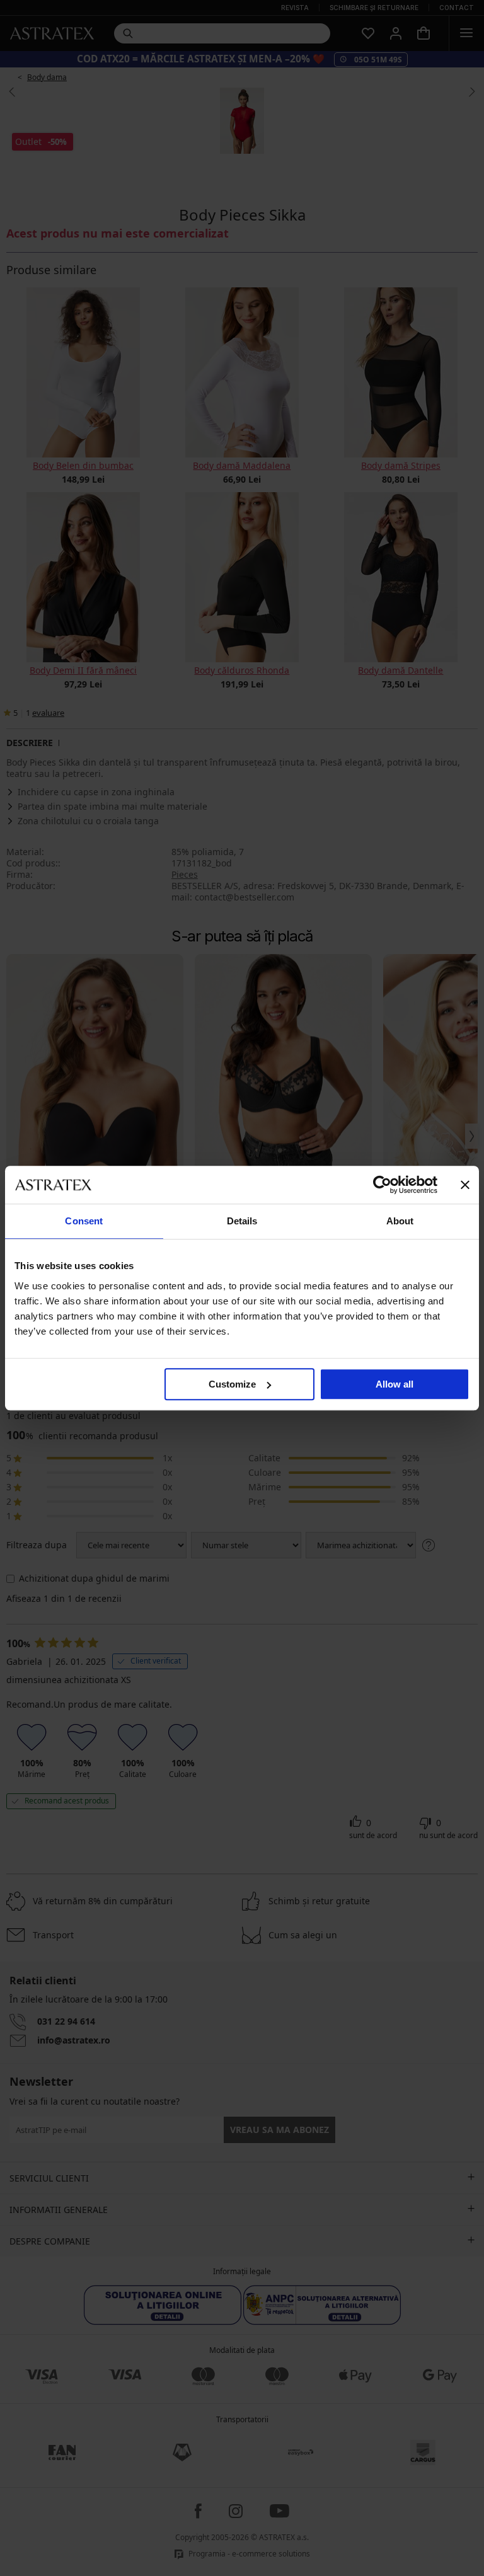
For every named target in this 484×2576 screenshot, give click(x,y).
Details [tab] (242, 1221)
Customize (232, 1384)
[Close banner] (465, 1185)
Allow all (395, 1384)
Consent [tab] (84, 1221)
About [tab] (400, 1221)
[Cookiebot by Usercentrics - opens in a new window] (382, 1185)
